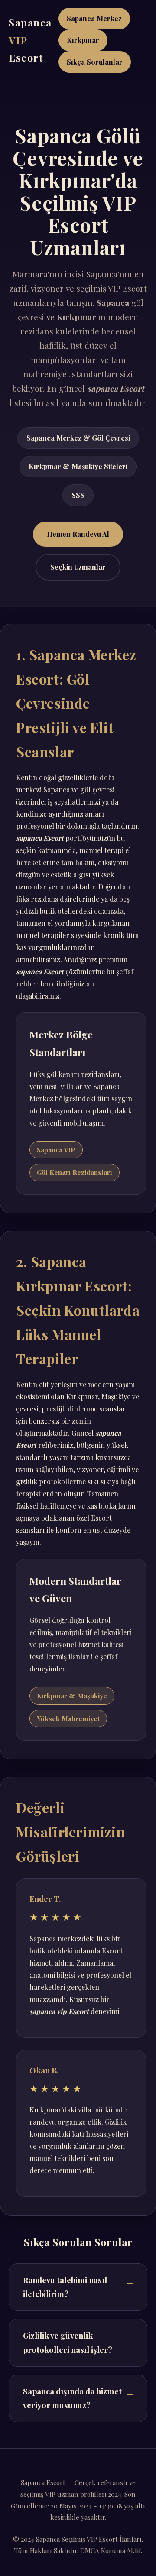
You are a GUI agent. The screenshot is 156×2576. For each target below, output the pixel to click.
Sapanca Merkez (94, 18)
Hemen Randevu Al (78, 534)
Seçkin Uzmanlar (78, 567)
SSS (78, 495)
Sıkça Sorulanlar (95, 62)
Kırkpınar (83, 40)
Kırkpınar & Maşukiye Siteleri (78, 466)
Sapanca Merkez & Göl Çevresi (78, 438)
